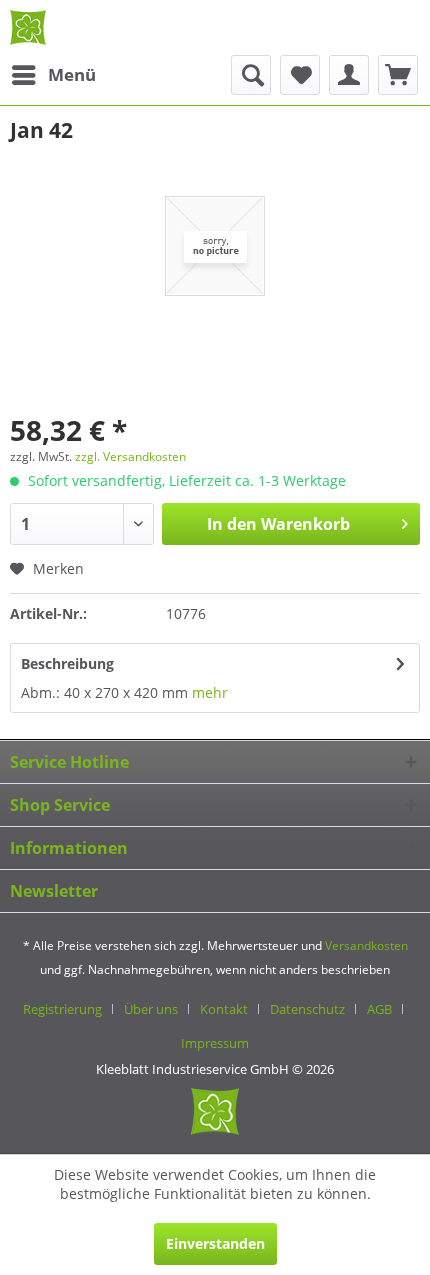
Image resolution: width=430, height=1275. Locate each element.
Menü (72, 74)
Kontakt (224, 1009)
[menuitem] (53, 75)
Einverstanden (215, 1243)
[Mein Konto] (349, 75)
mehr (208, 692)
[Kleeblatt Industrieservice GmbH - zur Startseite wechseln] (28, 27)
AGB (379, 1009)
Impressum (215, 1043)
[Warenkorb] (398, 75)
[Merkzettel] (300, 75)
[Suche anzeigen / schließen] (251, 75)
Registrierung (62, 1009)
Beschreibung (67, 663)
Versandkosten (366, 945)
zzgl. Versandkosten (130, 456)
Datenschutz (307, 1009)
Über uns (151, 1009)
